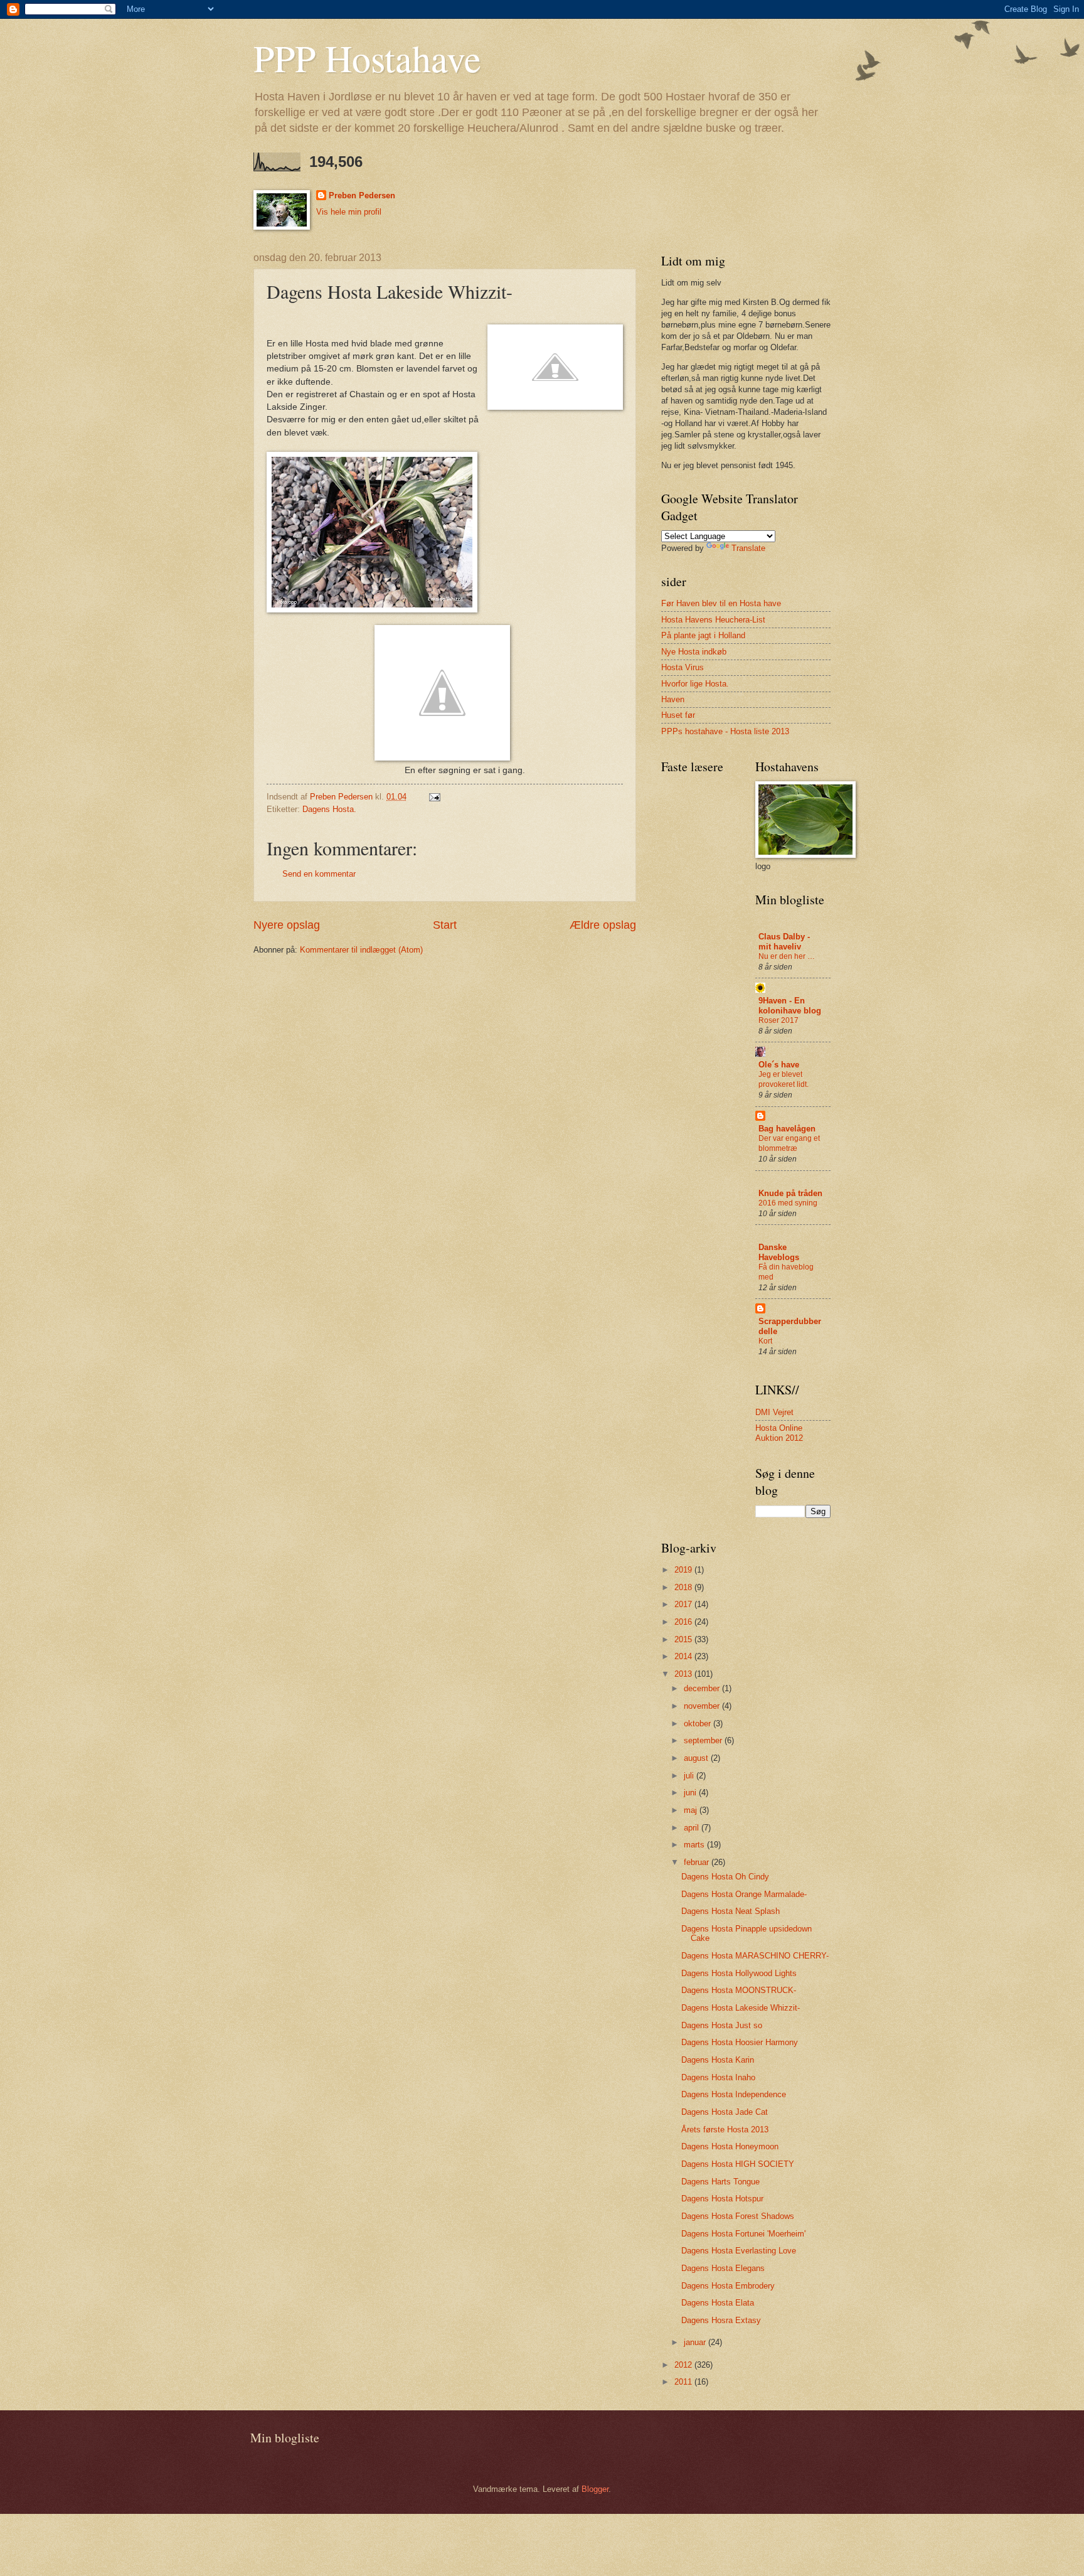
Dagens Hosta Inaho (718, 2077)
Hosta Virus (683, 667)
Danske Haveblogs (779, 1252)
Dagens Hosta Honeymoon (730, 2146)
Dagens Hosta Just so (722, 2025)
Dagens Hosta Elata (718, 2303)
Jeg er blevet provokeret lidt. (784, 1079)
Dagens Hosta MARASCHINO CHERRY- (755, 1956)
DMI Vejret (774, 1412)
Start (445, 925)
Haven (673, 699)
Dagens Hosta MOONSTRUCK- (739, 1990)
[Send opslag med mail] (434, 797)
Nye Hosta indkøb (694, 652)
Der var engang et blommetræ (789, 1143)
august (697, 1758)
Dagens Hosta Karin (718, 2060)
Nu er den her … (787, 956)
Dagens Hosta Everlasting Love (739, 2251)
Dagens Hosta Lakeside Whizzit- (741, 2008)
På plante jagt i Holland (703, 635)
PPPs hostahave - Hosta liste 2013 (725, 731)
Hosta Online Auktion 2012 (779, 1433)
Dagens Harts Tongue (720, 2182)
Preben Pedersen (362, 195)
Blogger (595, 2489)
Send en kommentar (319, 874)
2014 (684, 1656)
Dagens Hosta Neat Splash (731, 1911)
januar (696, 2342)
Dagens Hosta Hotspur (722, 2199)
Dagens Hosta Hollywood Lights (739, 1973)
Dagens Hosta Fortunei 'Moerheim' (743, 2234)
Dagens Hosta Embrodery (728, 2286)
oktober (699, 1724)
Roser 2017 (778, 1020)
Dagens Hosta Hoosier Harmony (740, 2042)
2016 (684, 1622)
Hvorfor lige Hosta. (695, 684)
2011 (684, 2382)
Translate (748, 548)
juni (691, 1793)
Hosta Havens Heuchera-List (713, 620)
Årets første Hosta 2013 (725, 2130)
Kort (765, 1341)
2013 (684, 1674)
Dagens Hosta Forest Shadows (738, 2216)
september (704, 1740)
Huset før (678, 715)
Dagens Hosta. (329, 809)
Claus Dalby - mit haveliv (784, 942)
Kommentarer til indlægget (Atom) (361, 950)
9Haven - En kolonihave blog (790, 1006)
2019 (684, 1570)
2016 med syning (788, 1203)
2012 (684, 2365)
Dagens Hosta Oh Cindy (725, 1877)
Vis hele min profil (349, 212)
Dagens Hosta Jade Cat (725, 2112)
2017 (684, 1604)
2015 (684, 1639)
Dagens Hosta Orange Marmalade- (744, 1894)
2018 (684, 1587)
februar (698, 1862)
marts (695, 1845)
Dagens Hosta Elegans (723, 2268)
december (703, 1688)
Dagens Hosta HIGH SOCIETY (738, 2164)
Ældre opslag (603, 925)
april (693, 1828)
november (703, 1706)
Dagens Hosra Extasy (721, 2320)
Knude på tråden (790, 1193)
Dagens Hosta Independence (734, 2094)
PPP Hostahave (367, 58)
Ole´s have (779, 1065)
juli (690, 1776)
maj (692, 1810)
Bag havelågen (787, 1129)
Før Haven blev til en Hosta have (721, 603)
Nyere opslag (287, 925)
